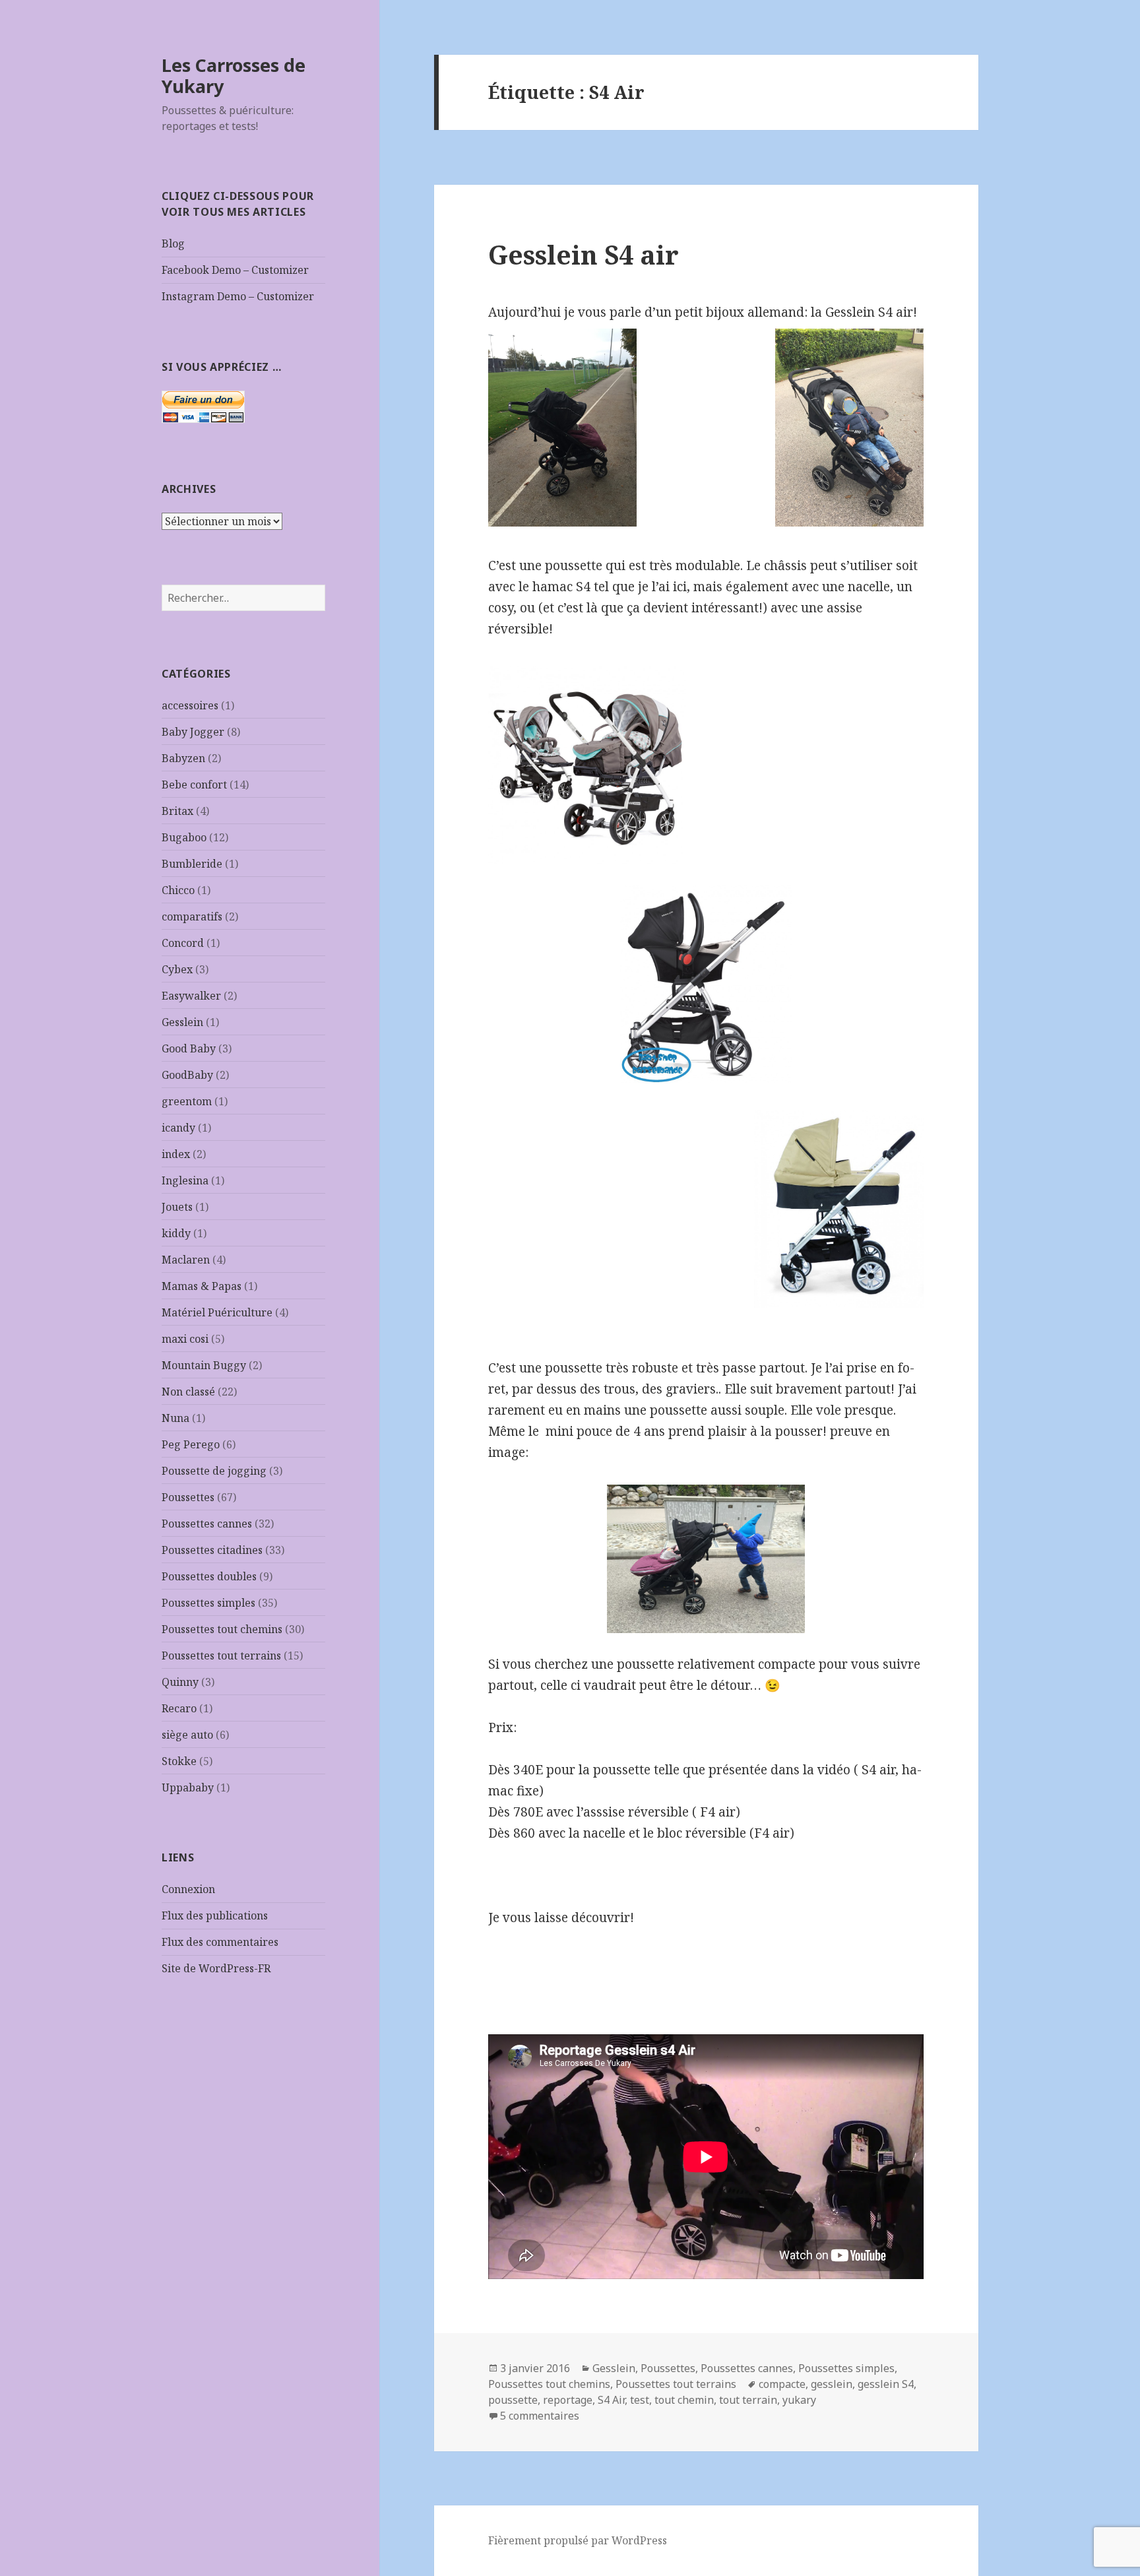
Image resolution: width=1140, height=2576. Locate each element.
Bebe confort (194, 785)
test (640, 2400)
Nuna (175, 1418)
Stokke (179, 1761)
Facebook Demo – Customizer (235, 270)
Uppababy (188, 1787)
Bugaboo (184, 837)
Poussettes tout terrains (221, 1656)
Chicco (178, 890)
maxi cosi (185, 1339)
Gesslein (182, 1022)
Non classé (188, 1392)
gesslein (832, 2384)
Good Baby (189, 1048)
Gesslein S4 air (584, 254)
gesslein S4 (886, 2384)
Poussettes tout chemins (222, 1629)
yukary (799, 2400)
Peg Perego (191, 1444)
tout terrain (748, 2400)
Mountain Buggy (204, 1365)
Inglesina (185, 1180)
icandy (178, 1128)
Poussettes (188, 1497)
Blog (173, 243)
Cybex (177, 969)
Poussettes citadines (212, 1550)
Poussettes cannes (207, 1524)
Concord (183, 943)
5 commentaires (540, 2416)
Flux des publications (215, 1916)
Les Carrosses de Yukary (234, 76)
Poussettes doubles (209, 1576)
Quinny (180, 1682)
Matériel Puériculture (217, 1312)
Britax (177, 811)
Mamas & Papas (202, 1286)
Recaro (179, 1708)
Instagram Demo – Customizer (238, 296)
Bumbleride (192, 864)
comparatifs (192, 917)
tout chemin (684, 2400)
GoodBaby (187, 1075)
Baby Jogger (193, 732)
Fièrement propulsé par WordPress (578, 2540)
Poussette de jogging (214, 1471)
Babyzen (183, 758)
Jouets (177, 1207)
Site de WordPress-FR (216, 1968)
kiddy (176, 1233)
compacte (782, 2384)
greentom (187, 1101)
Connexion (188, 1889)
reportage (568, 2400)
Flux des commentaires (220, 1942)
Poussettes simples (208, 1603)
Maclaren (186, 1260)
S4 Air (611, 2400)
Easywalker (191, 996)
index (176, 1154)
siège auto (187, 1735)
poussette (513, 2400)
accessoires (190, 705)
